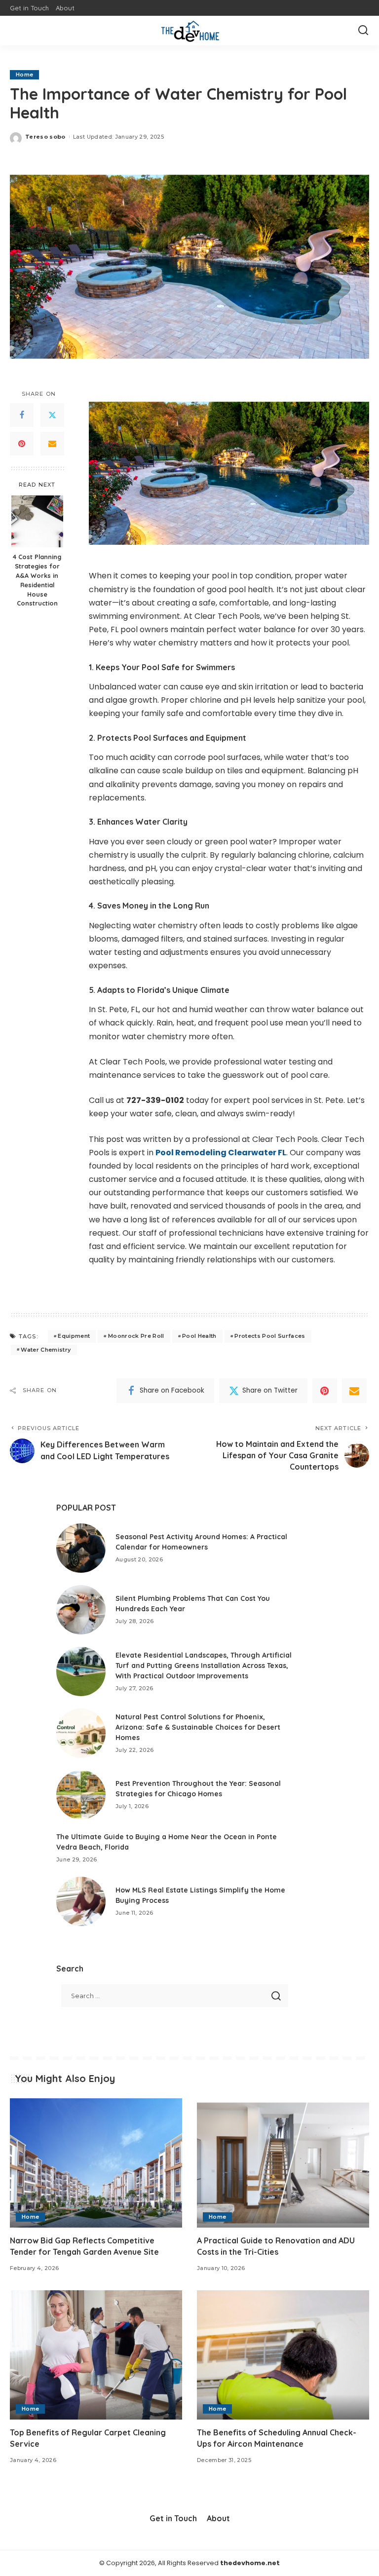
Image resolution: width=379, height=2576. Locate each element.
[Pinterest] (22, 444)
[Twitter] (52, 415)
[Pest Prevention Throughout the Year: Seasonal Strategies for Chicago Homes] (81, 1795)
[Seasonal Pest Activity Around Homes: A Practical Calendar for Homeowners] (81, 1548)
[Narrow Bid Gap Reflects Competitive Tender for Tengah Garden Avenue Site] (96, 2163)
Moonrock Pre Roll (136, 1336)
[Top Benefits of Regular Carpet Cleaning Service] (96, 2355)
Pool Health (199, 1336)
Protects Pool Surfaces (270, 1336)
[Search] (363, 31)
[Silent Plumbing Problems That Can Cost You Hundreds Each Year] (81, 1610)
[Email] (52, 444)
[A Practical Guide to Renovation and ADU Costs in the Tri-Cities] (283, 2163)
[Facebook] (22, 415)
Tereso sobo (45, 137)
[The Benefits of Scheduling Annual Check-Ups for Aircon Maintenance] (283, 2355)
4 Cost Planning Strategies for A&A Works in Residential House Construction (37, 580)
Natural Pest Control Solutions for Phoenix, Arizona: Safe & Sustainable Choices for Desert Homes (198, 1727)
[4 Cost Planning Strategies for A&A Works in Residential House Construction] (37, 521)
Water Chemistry (46, 1350)
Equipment (74, 1336)
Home (24, 75)
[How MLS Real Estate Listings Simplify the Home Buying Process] (81, 1901)
